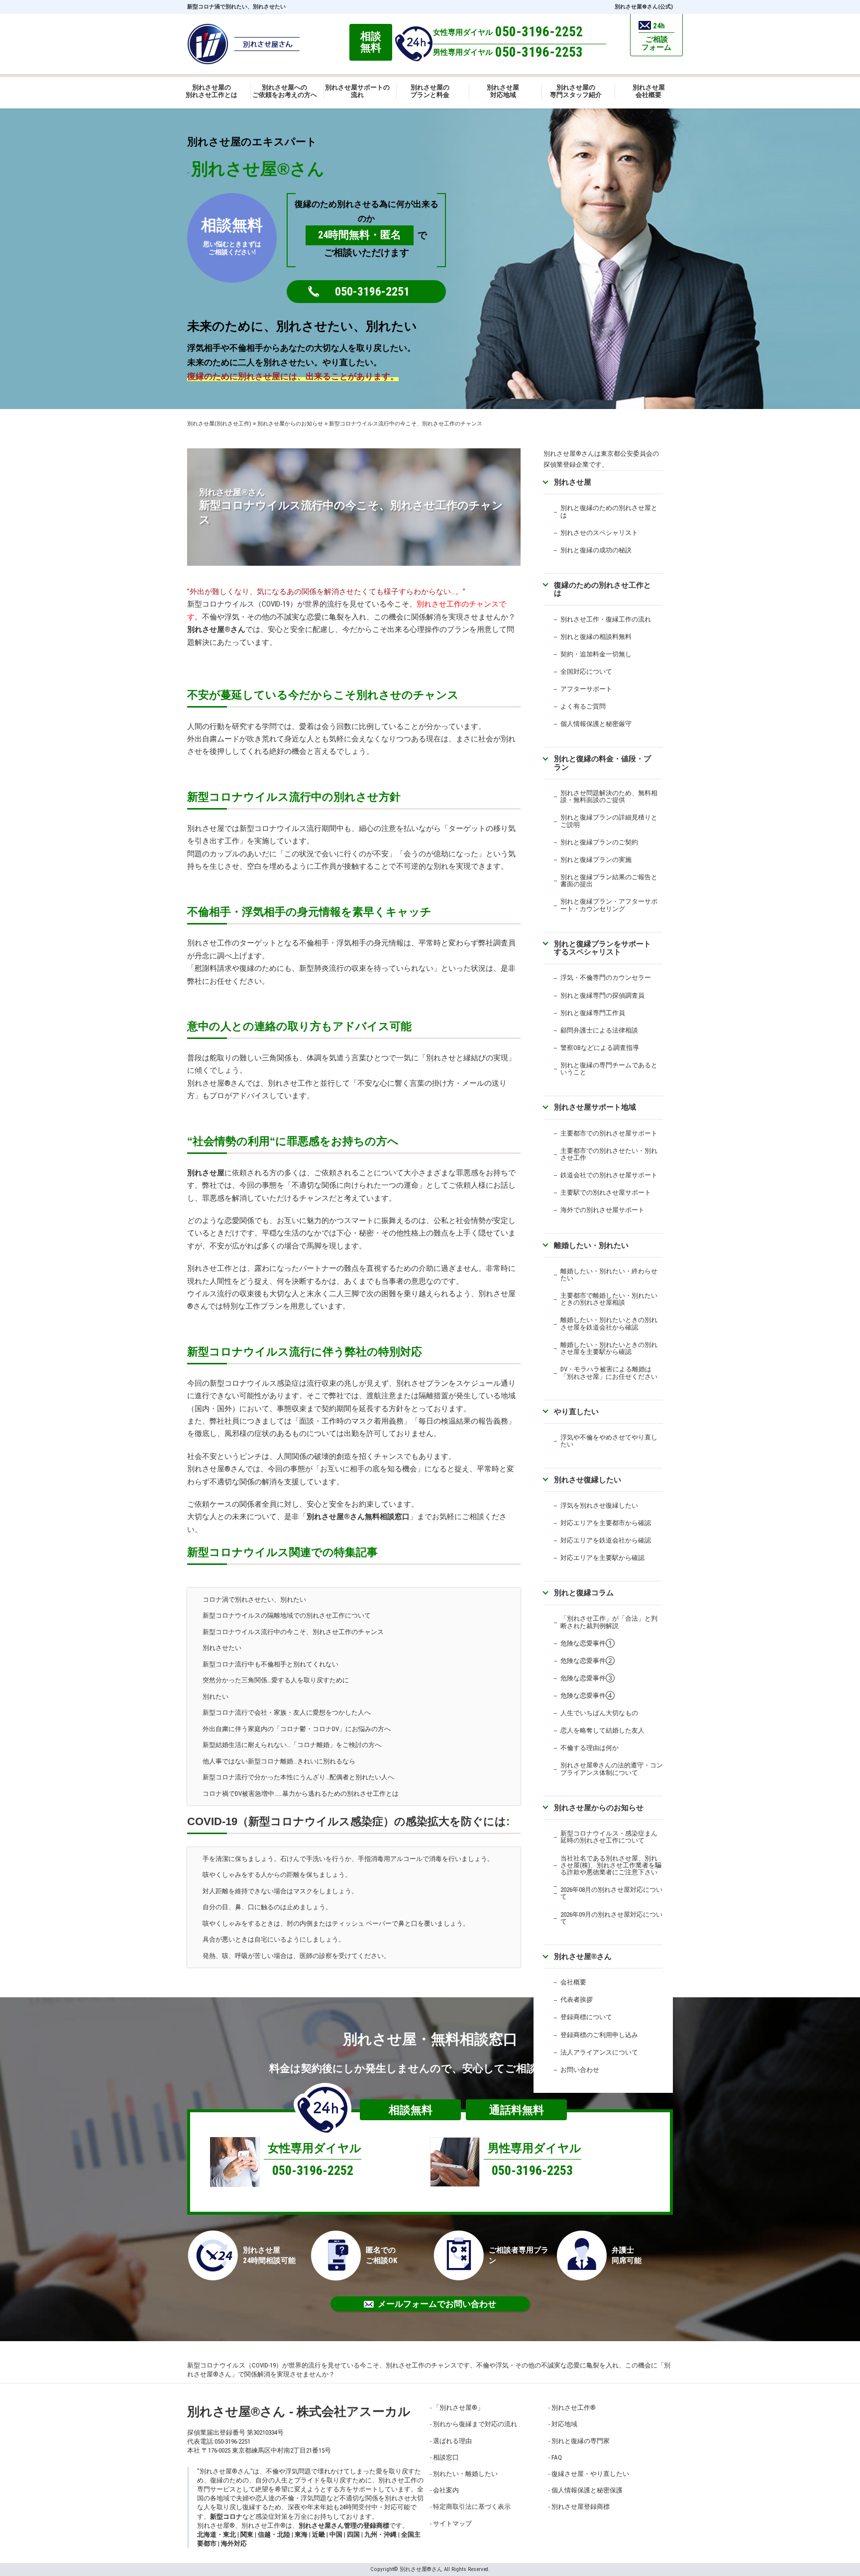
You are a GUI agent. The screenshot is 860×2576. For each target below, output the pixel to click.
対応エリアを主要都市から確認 (606, 1523)
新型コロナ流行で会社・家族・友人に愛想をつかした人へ (287, 1712)
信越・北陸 (274, 2534)
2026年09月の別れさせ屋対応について (611, 1918)
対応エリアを (580, 1540)
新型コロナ (226, 2517)
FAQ (557, 2457)
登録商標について (586, 2017)
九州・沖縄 (380, 2534)
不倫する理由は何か (590, 1748)
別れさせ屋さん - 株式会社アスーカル (299, 2412)
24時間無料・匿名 (360, 235)
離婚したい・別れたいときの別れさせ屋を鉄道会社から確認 (609, 1323)
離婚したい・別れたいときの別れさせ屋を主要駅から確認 (609, 1348)
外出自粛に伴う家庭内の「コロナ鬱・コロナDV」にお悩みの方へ (297, 1729)
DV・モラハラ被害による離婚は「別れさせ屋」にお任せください (609, 1373)
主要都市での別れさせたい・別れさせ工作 (609, 1154)
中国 (336, 2534)
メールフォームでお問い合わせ (437, 2304)
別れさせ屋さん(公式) (644, 7)
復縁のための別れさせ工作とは (602, 589)
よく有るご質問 (583, 706)
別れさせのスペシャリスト (599, 533)
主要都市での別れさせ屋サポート (609, 1133)
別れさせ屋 (206, 1173)
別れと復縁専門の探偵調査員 (602, 995)
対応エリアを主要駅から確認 (602, 1558)
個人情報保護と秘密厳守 (596, 724)
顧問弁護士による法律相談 (599, 1030)
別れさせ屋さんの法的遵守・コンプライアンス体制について (612, 1769)
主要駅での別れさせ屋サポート (606, 1192)
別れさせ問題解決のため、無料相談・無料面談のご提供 (609, 796)
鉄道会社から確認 (625, 1540)
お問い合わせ (580, 2070)
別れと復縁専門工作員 (593, 1013)
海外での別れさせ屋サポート (602, 1210)
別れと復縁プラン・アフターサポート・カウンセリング (609, 905)
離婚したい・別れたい (591, 1245)
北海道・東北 (216, 2534)
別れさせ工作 (574, 2408)
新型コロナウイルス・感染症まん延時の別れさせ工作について (609, 1837)
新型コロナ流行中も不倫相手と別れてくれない (270, 1664)
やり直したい (576, 1411)
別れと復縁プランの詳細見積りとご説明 (609, 821)
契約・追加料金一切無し (596, 654)
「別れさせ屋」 (458, 2408)
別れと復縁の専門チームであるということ (609, 1069)
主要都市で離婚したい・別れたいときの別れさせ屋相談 (609, 1299)
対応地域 (564, 2424)
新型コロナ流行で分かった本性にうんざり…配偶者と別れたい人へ (298, 1777)
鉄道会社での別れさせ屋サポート (609, 1175)
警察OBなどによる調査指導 (600, 1048)
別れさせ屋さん (216, 629)
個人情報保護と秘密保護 (587, 2490)
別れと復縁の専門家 (581, 2441)
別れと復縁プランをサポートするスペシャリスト (602, 948)
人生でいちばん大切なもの (599, 1713)
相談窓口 (446, 2457)
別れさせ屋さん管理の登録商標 (344, 2525)
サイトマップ (452, 2524)
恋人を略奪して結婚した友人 (602, 1730)
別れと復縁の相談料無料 (596, 637)
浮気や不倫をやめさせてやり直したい (609, 1441)
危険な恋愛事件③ (588, 1678)
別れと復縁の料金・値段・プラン (602, 763)
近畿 (319, 2534)
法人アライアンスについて (599, 2052)
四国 (353, 2534)
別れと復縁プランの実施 (596, 860)
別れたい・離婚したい (465, 2474)
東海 (301, 2534)
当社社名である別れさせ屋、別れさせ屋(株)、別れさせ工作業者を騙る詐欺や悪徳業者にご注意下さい (611, 1865)
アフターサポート (586, 689)
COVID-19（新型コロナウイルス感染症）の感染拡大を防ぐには (347, 1821)
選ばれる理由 (452, 2441)
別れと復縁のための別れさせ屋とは (609, 511)
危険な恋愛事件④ (588, 1696)
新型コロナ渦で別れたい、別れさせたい (236, 7)
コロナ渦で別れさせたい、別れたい (254, 1599)
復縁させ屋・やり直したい (590, 2474)
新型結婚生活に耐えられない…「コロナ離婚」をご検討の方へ (292, 1745)
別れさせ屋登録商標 (581, 2507)
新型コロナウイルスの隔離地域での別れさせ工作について (287, 1615)
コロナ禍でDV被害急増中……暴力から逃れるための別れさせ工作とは (301, 1794)
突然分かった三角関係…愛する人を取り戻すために (276, 1680)
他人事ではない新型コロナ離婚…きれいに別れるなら (279, 1761)
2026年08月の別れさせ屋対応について (611, 1893)
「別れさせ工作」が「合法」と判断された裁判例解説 (609, 1622)
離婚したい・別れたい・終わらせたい (609, 1275)
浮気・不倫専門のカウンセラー (606, 978)
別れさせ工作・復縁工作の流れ (606, 619)
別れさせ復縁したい (588, 1480)
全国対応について (586, 671)
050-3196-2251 (372, 292)
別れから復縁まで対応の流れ (475, 2424)
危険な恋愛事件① (588, 1643)
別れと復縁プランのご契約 (599, 842)
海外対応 (234, 2543)
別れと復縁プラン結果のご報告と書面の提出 (609, 880)
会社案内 (446, 2490)
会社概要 (573, 1982)
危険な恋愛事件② (588, 1661)
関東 (247, 2534)
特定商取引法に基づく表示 (472, 2507)
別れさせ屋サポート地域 (595, 1107)
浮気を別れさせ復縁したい (599, 1505)
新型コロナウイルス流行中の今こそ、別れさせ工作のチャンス (293, 1632)
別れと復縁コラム (584, 1593)
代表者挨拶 (577, 2000)
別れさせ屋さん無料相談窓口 (358, 1517)
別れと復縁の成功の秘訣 (596, 550)
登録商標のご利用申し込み (599, 2035)
